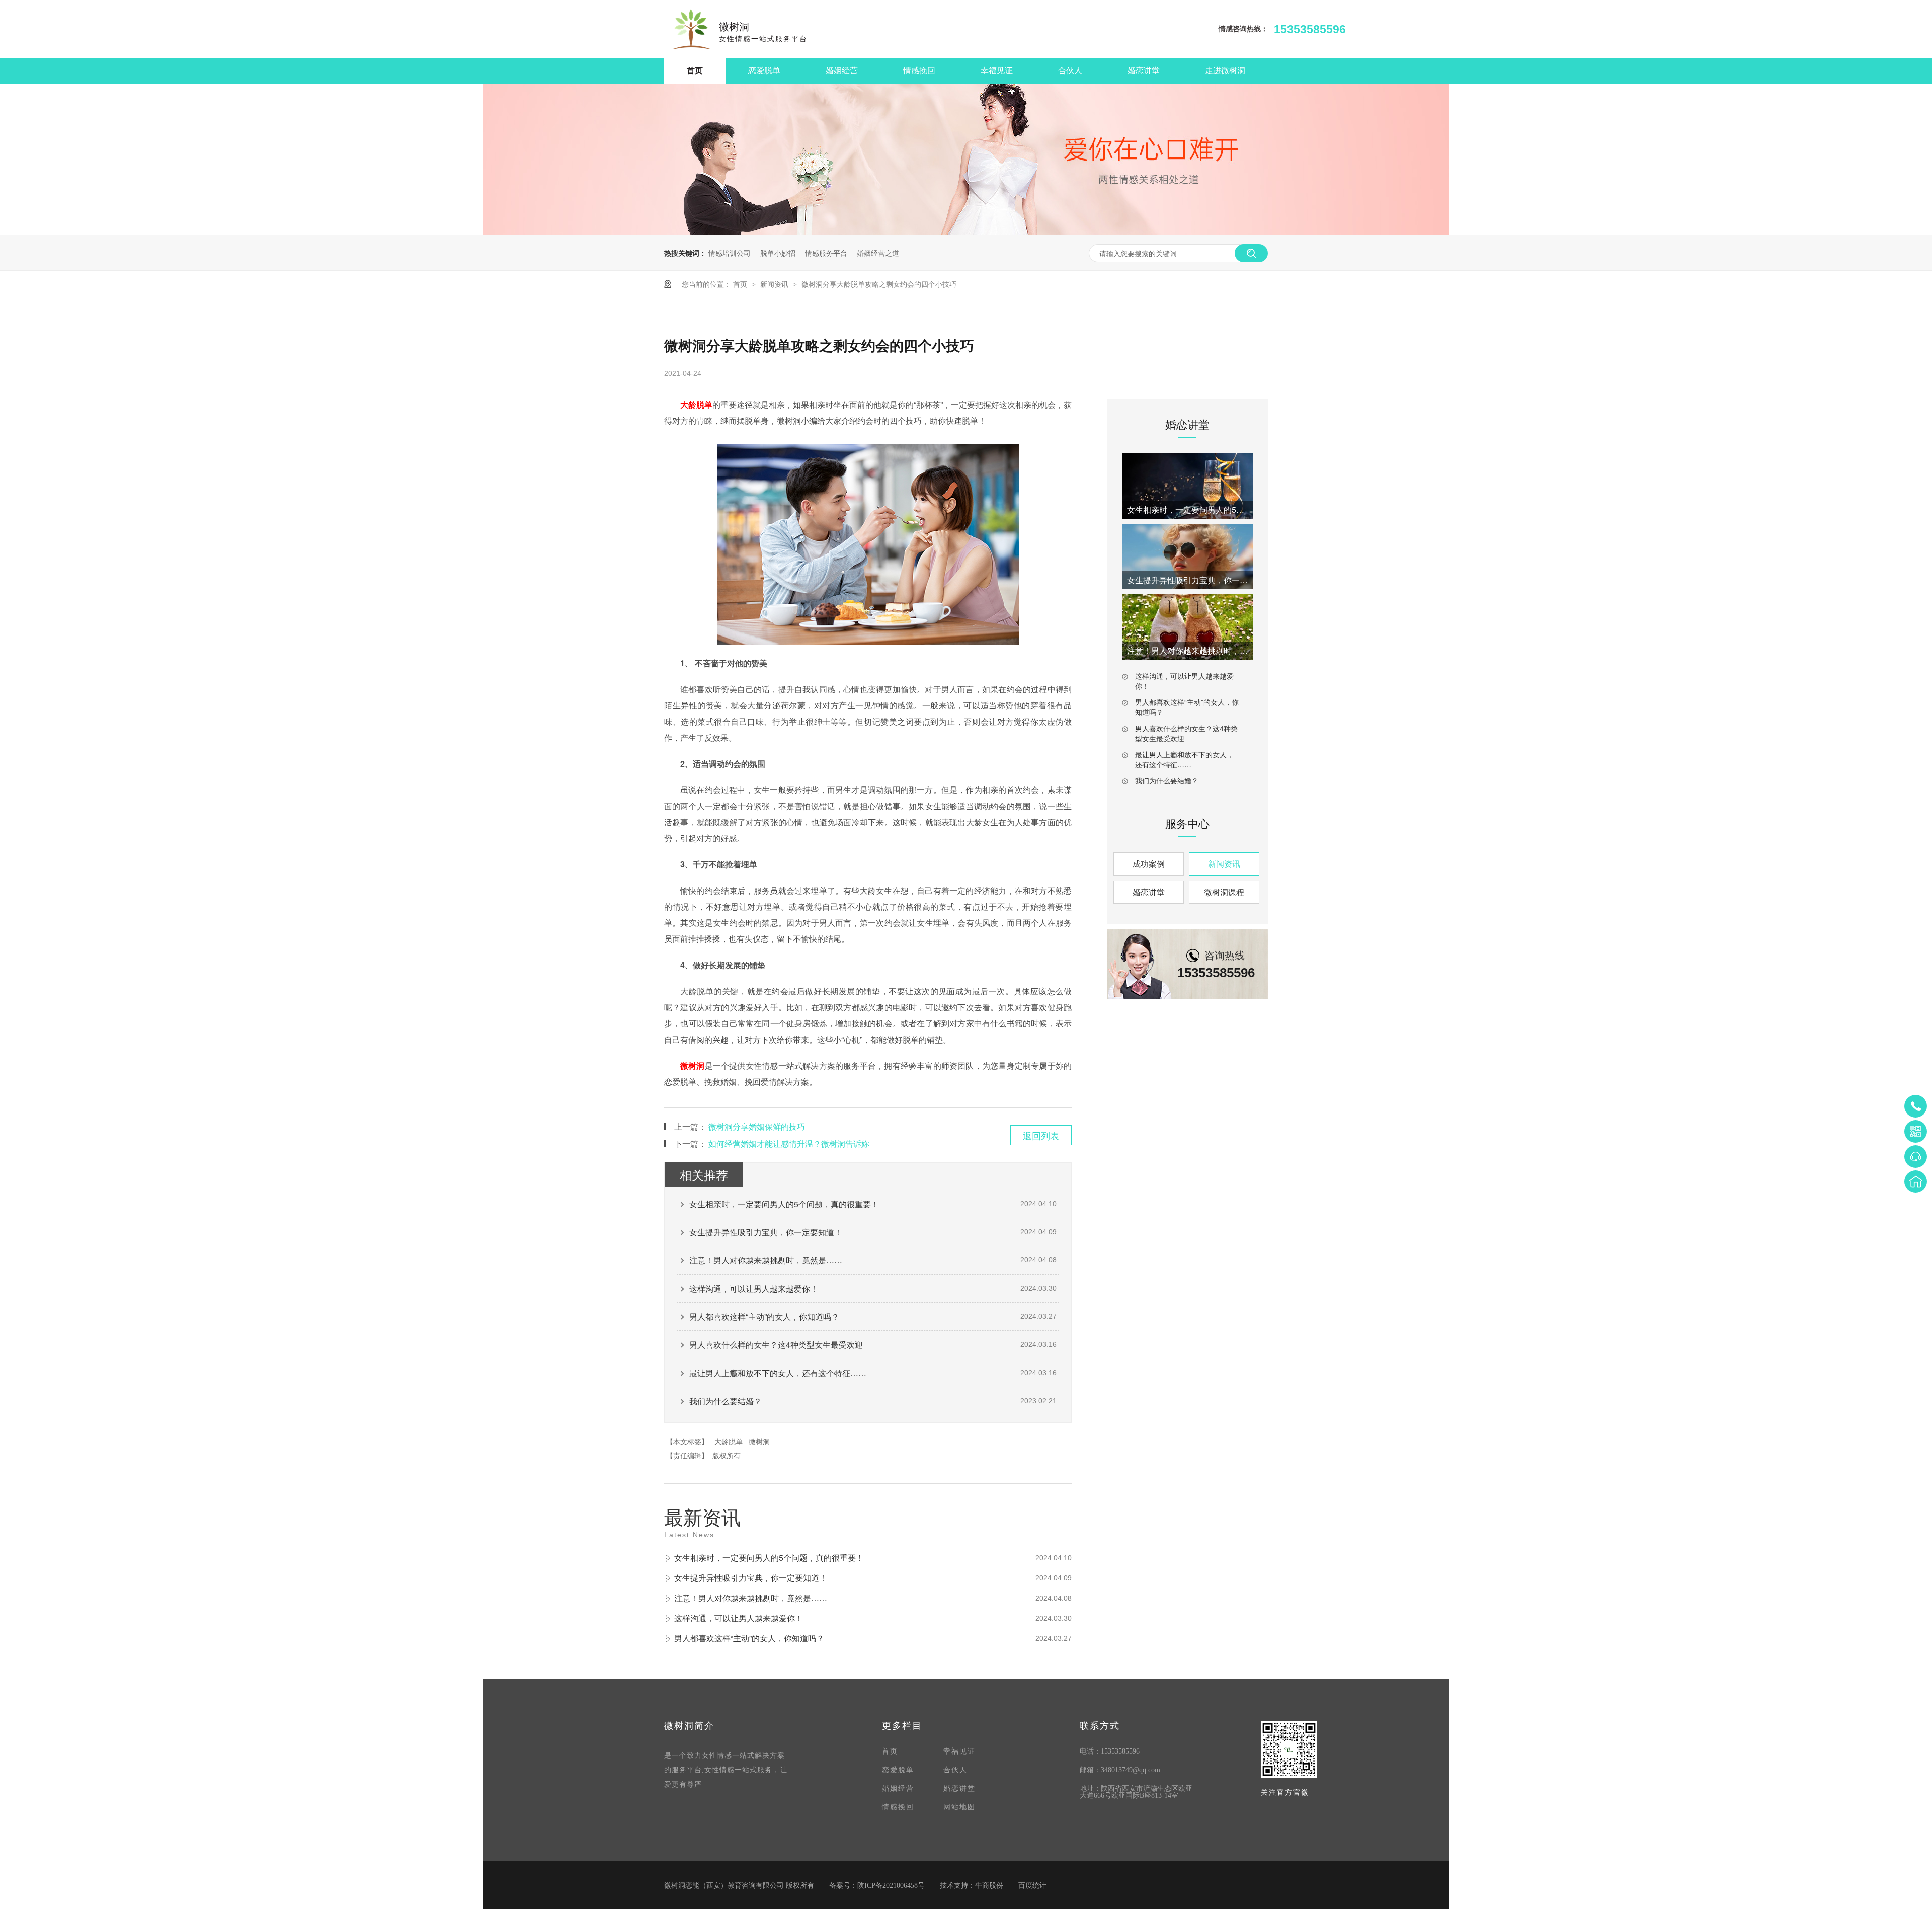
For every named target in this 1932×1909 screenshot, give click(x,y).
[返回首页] (1916, 1182)
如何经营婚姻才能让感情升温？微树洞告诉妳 (789, 1143)
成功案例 (1149, 864)
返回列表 (1041, 1135)
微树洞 (693, 1065)
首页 (695, 71)
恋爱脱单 (764, 71)
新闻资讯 (775, 284)
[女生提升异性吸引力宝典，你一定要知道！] (1187, 556)
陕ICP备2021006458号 (891, 1886)
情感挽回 (919, 71)
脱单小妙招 (778, 253)
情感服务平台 (826, 253)
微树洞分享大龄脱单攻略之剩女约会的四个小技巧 (879, 284)
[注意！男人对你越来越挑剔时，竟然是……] (1187, 627)
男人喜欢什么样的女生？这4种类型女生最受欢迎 (776, 1345)
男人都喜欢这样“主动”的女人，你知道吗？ (764, 1317)
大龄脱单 (696, 404)
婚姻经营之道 (878, 253)
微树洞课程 (1224, 892)
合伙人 (1070, 71)
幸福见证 (997, 71)
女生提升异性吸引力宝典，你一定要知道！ (766, 1232)
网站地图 (959, 1807)
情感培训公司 (730, 253)
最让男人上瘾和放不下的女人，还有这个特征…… (778, 1373)
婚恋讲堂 (1144, 71)
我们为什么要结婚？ (726, 1401)
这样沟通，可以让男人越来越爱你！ (754, 1288)
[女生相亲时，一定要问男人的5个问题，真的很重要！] (1187, 486)
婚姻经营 (842, 71)
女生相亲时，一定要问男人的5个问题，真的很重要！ (784, 1204)
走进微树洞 (1225, 71)
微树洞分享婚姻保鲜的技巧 (757, 1126)
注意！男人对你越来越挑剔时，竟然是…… (766, 1260)
